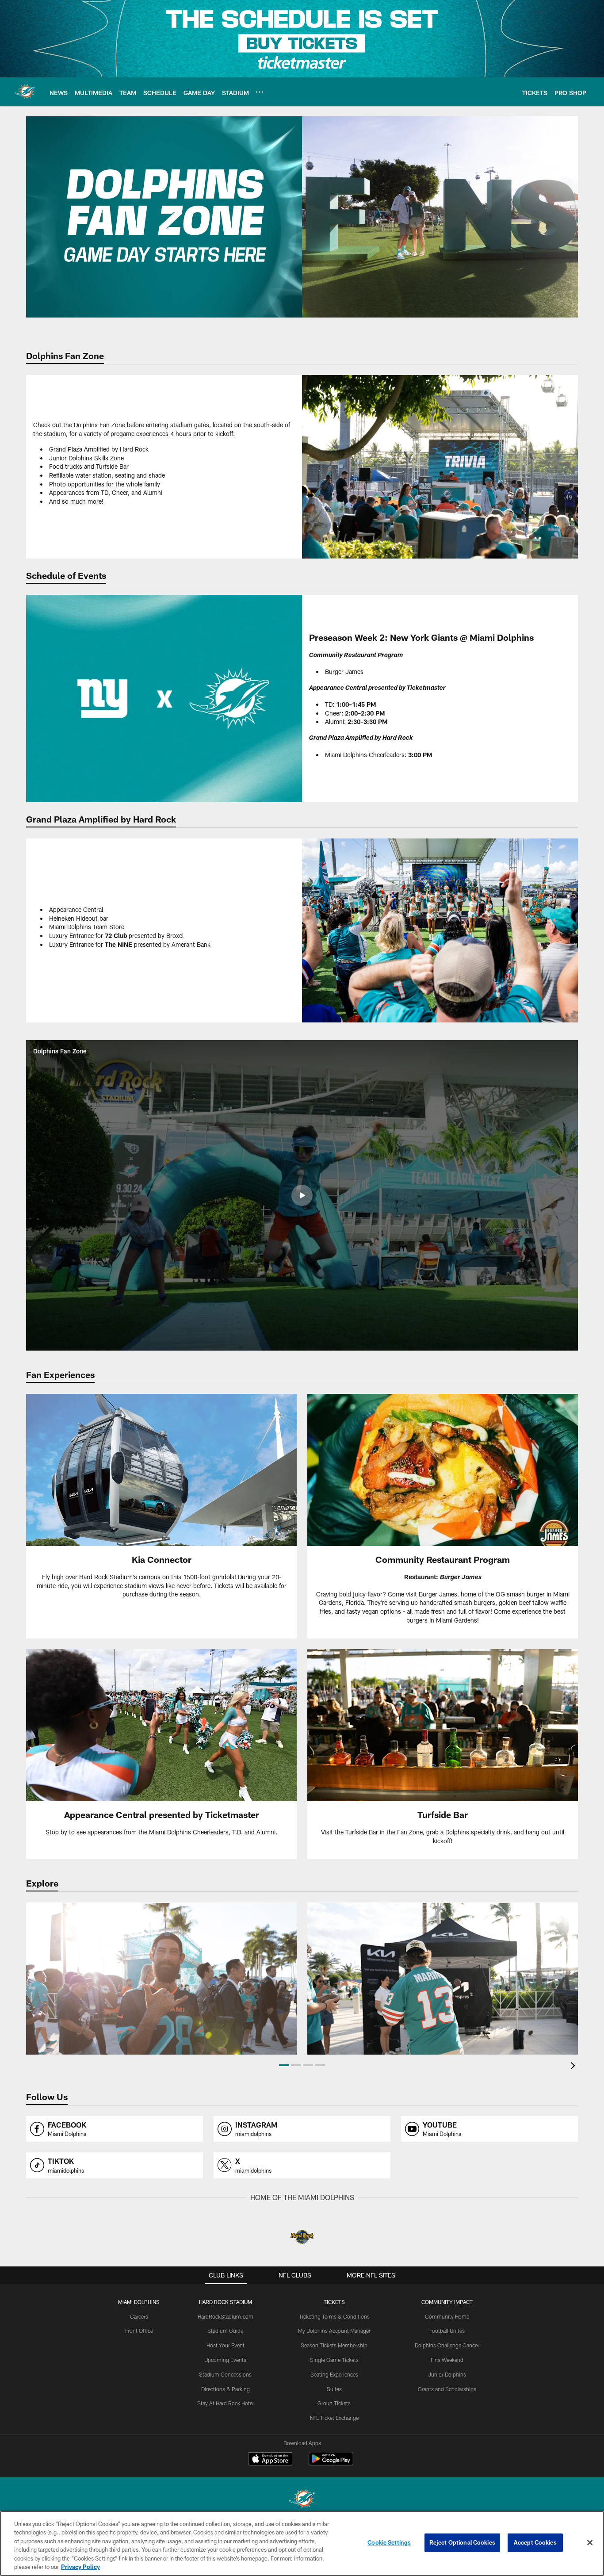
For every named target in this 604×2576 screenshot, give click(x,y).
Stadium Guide (225, 2331)
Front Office (139, 2331)
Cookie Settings (389, 2542)
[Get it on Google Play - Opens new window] (331, 2463)
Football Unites (447, 2331)
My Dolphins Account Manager (334, 2331)
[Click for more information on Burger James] (443, 1516)
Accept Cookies (535, 2542)
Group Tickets (334, 2403)
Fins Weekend (447, 2360)
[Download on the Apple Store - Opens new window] (270, 2460)
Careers (139, 2316)
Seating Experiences (334, 2374)
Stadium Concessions (225, 2374)
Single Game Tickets (334, 2360)
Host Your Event (226, 2345)
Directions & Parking (226, 2389)
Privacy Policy (80, 2567)
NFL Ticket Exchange (334, 2418)
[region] (302, 2543)
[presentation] (574, 2067)
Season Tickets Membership (334, 2345)
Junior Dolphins (447, 2374)
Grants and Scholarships (447, 2389)
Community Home (447, 2316)
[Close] (590, 2543)
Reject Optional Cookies (462, 2542)
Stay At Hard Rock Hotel (226, 2403)
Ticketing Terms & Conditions (334, 2316)
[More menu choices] (260, 92)
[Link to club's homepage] (25, 92)
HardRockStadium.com (226, 2316)
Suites (334, 2389)
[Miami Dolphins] (302, 2500)
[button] (302, 1195)
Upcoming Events (225, 2360)
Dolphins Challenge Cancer (447, 2345)
